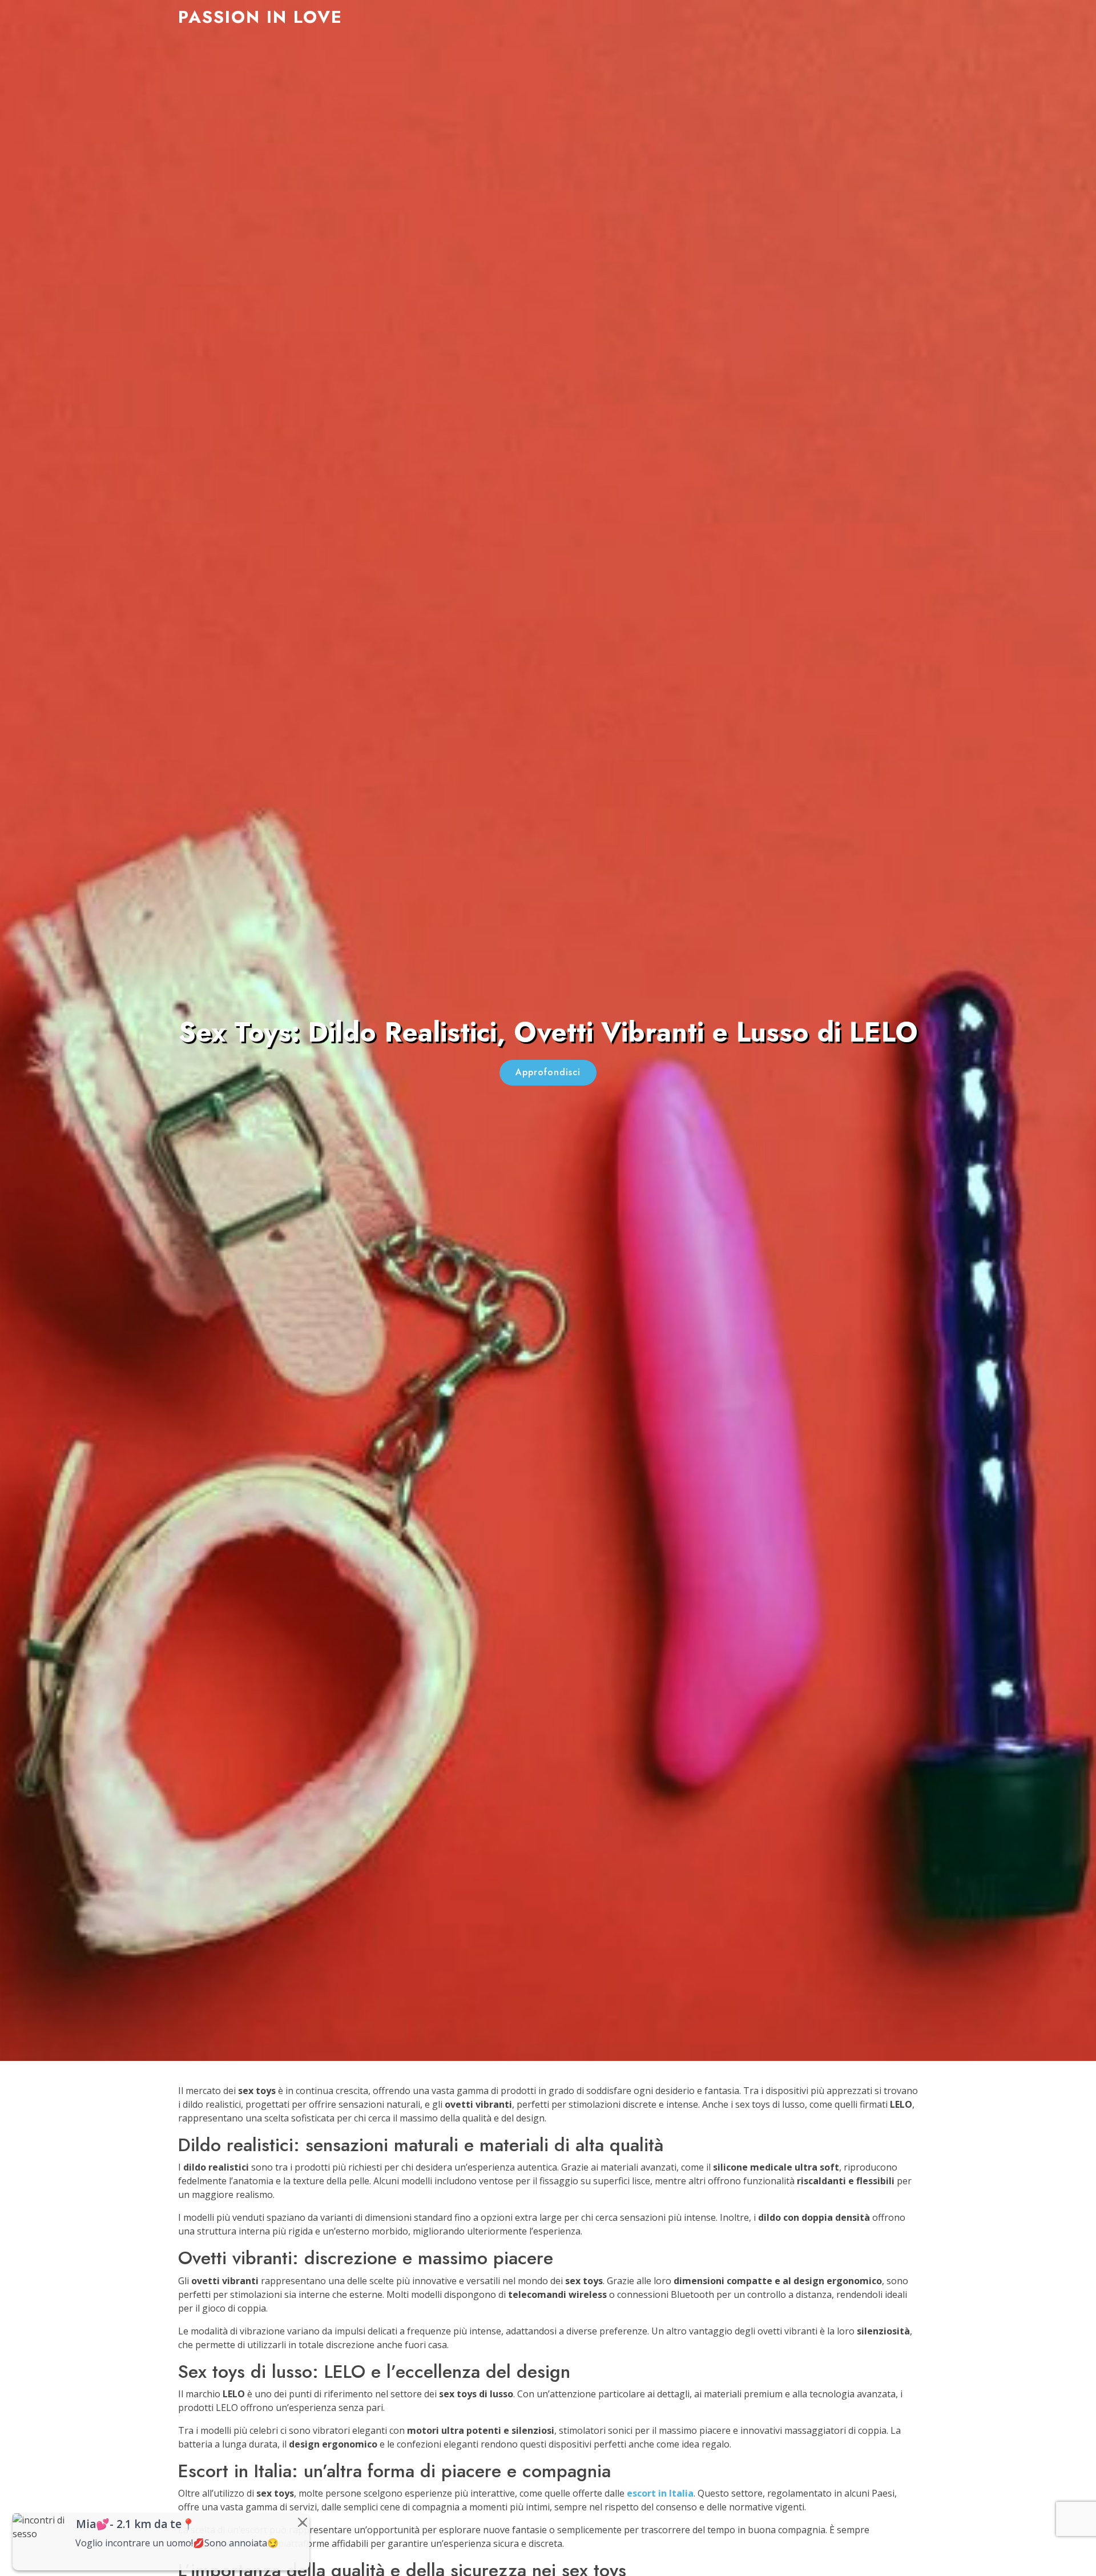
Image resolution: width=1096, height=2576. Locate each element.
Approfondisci (548, 1072)
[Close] (303, 2522)
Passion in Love (260, 17)
